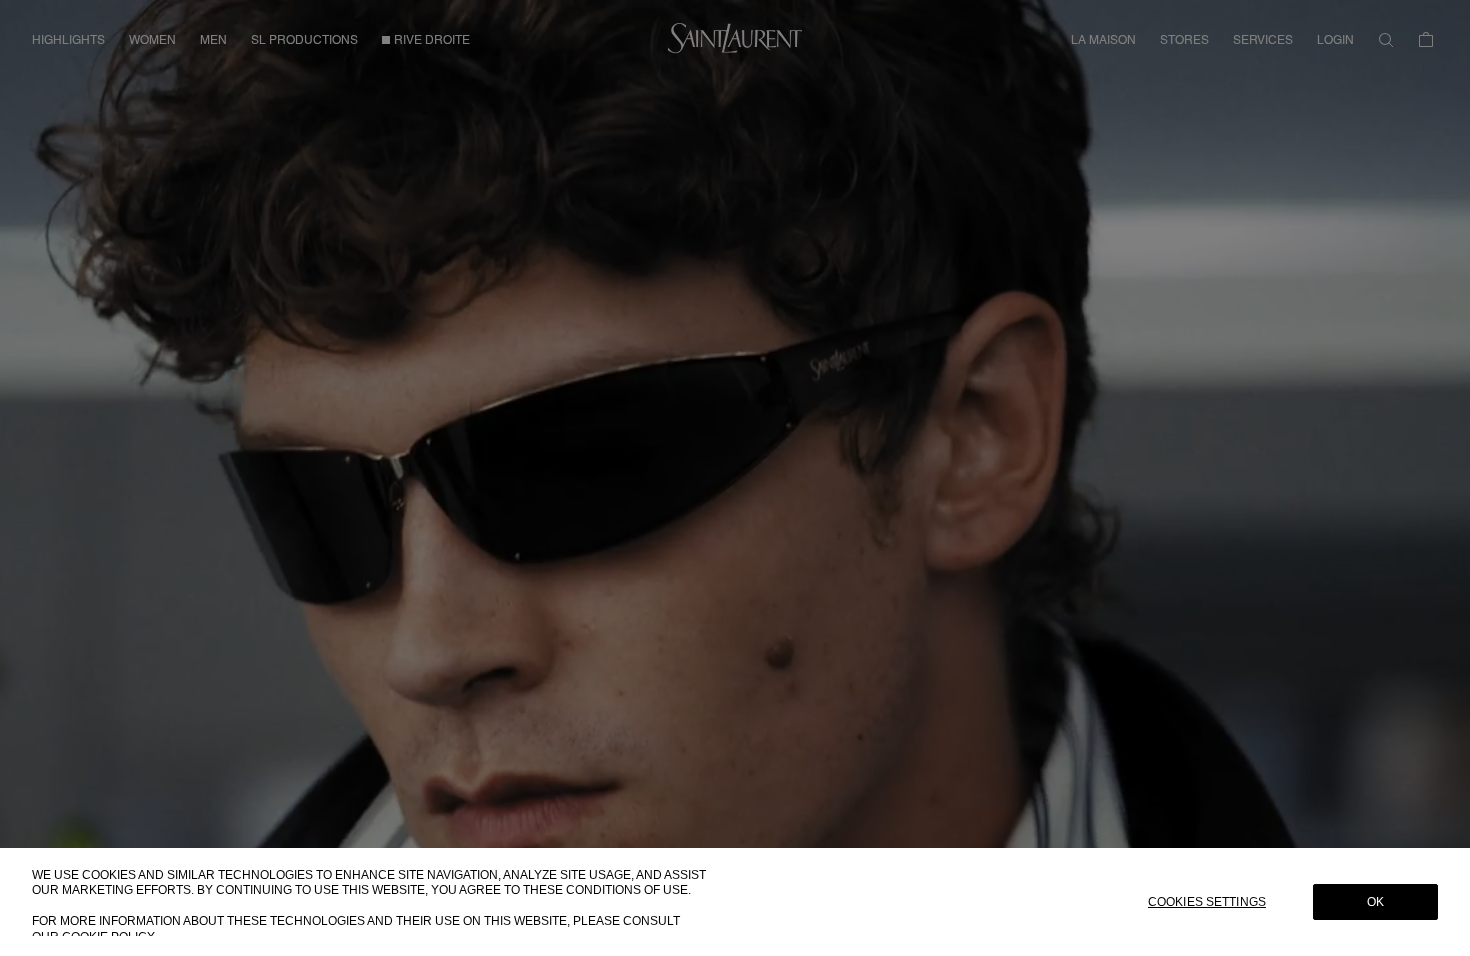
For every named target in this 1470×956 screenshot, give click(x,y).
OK (1375, 902)
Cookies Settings (1207, 902)
